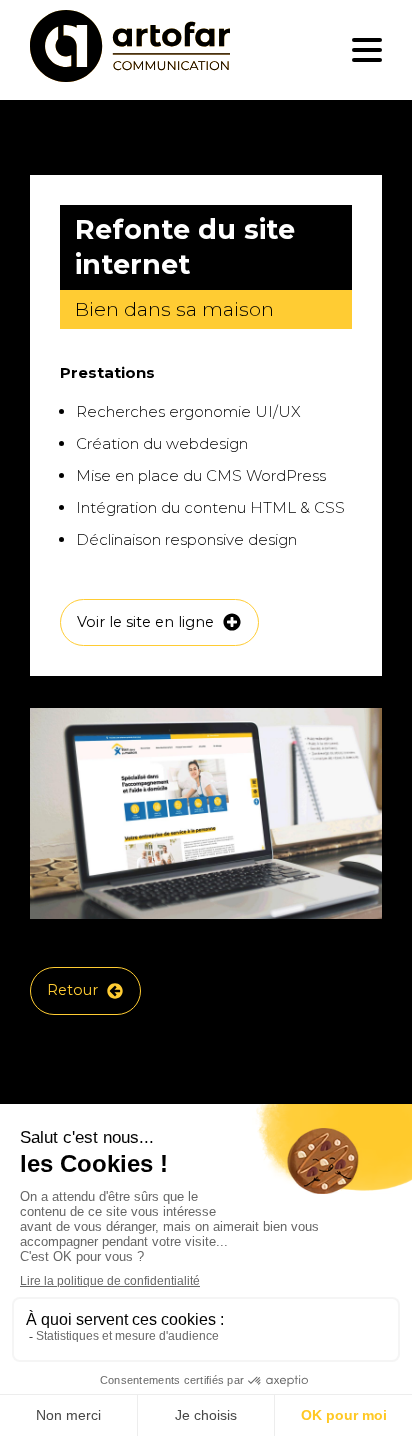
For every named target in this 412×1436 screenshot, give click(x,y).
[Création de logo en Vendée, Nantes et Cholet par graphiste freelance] (130, 50)
